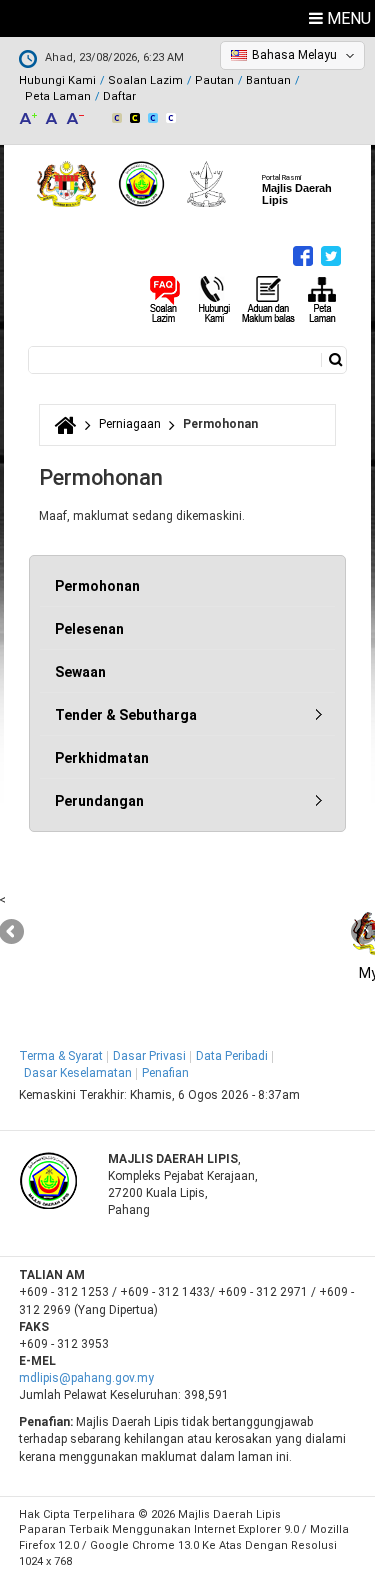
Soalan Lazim (145, 80)
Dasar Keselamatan (78, 1073)
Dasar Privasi (149, 1056)
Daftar (119, 96)
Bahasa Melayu (294, 55)
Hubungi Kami (57, 80)
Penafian (165, 1073)
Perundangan (99, 801)
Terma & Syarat (61, 1056)
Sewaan (80, 672)
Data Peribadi (232, 1056)
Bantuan (268, 80)
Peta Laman (58, 96)
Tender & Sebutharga (126, 715)
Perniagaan (130, 424)
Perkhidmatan (102, 758)
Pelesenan (89, 629)
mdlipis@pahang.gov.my (86, 1378)
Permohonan (97, 586)
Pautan (214, 80)
